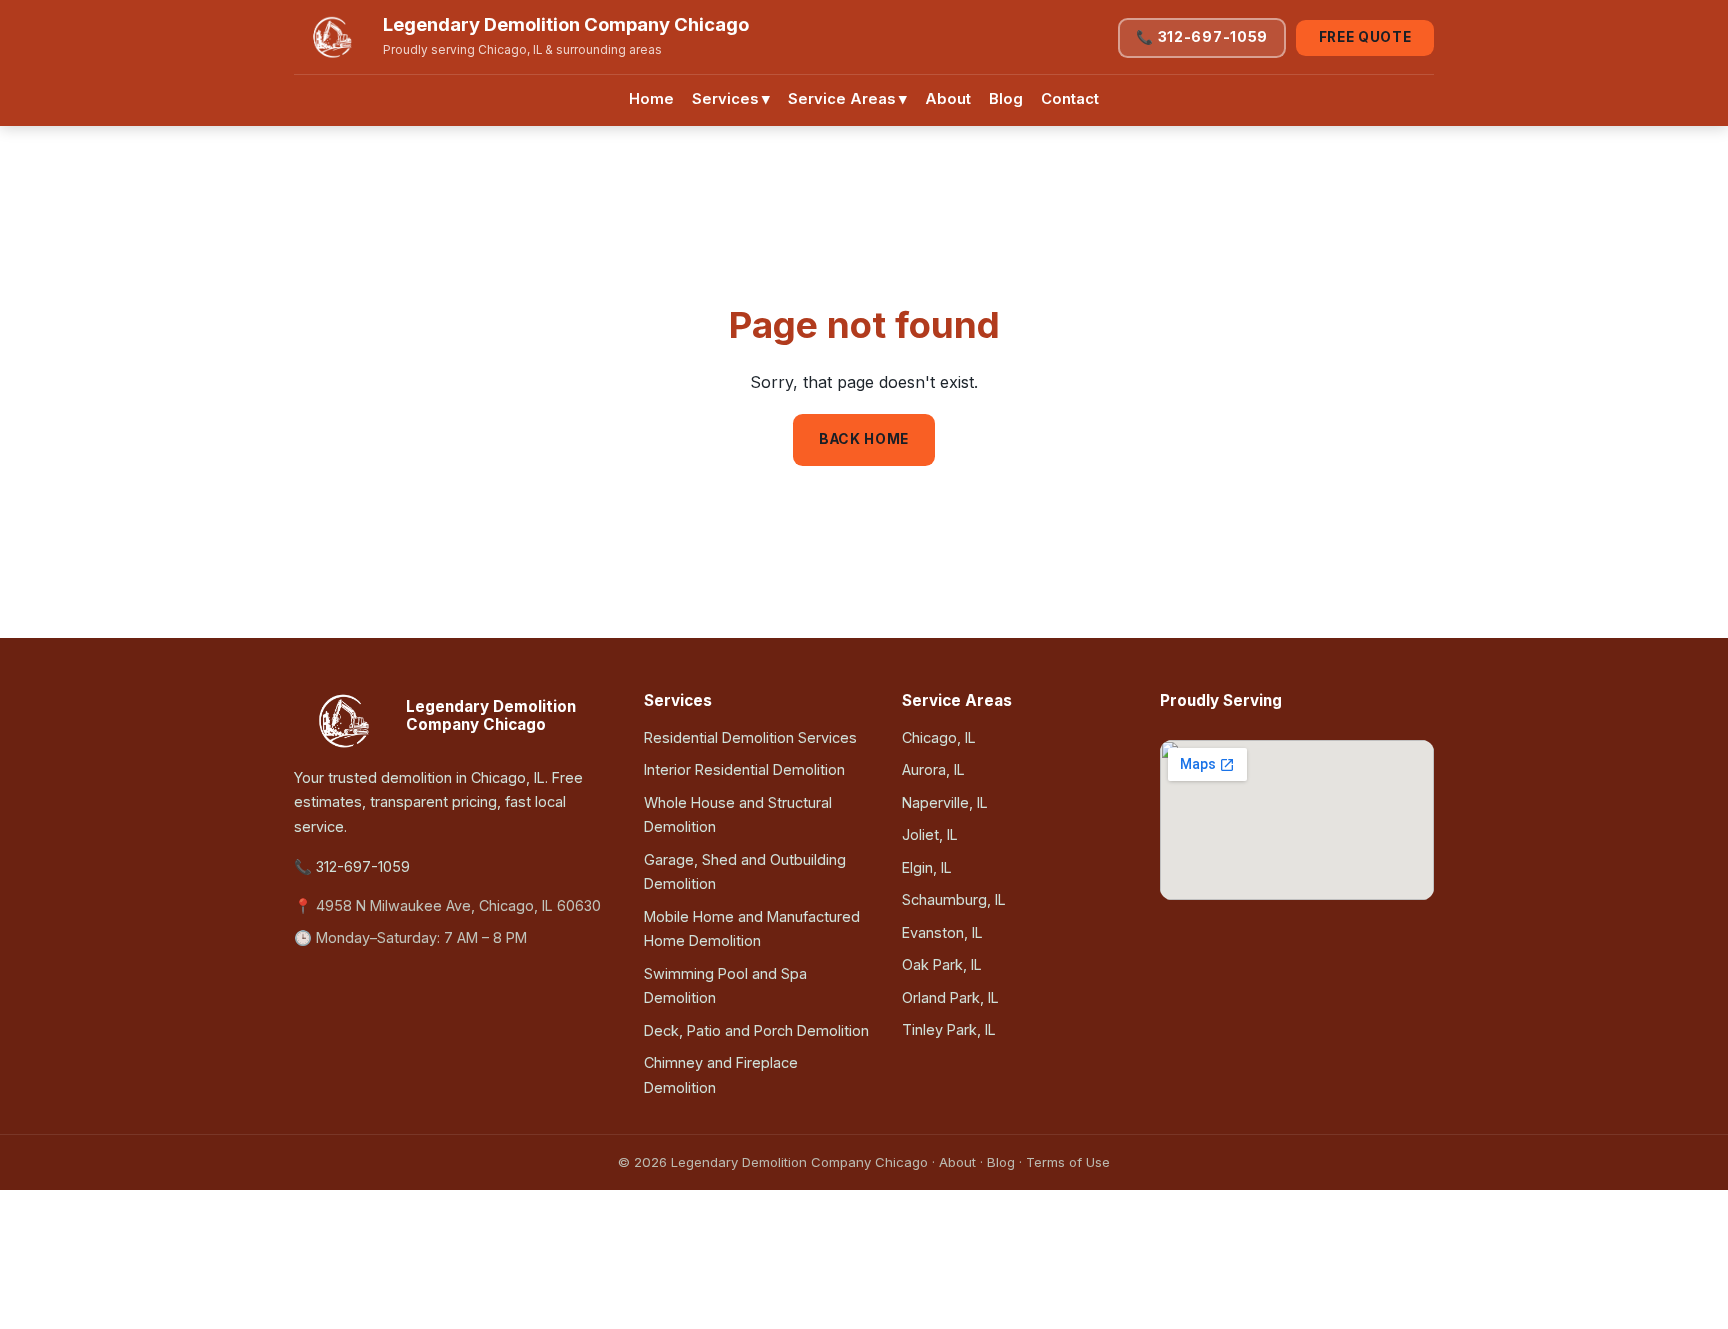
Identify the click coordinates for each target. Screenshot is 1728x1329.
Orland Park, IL (950, 997)
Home (651, 99)
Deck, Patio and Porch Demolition (756, 1030)
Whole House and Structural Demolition (738, 814)
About (948, 99)
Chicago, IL (939, 737)
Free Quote (1365, 37)
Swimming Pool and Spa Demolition (725, 985)
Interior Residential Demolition (744, 769)
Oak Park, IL (942, 964)
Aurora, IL (933, 769)
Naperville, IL (945, 802)
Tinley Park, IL (949, 1029)
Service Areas (847, 99)
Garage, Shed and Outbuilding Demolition (745, 871)
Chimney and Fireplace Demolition (721, 1074)
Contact (1070, 99)
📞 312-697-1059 (1202, 37)
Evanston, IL (942, 932)
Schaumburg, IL (954, 899)
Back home (864, 439)
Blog (1006, 99)
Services (731, 99)
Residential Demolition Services (750, 737)
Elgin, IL (927, 867)
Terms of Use (1068, 1162)
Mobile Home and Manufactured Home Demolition (752, 928)
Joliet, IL (930, 834)
